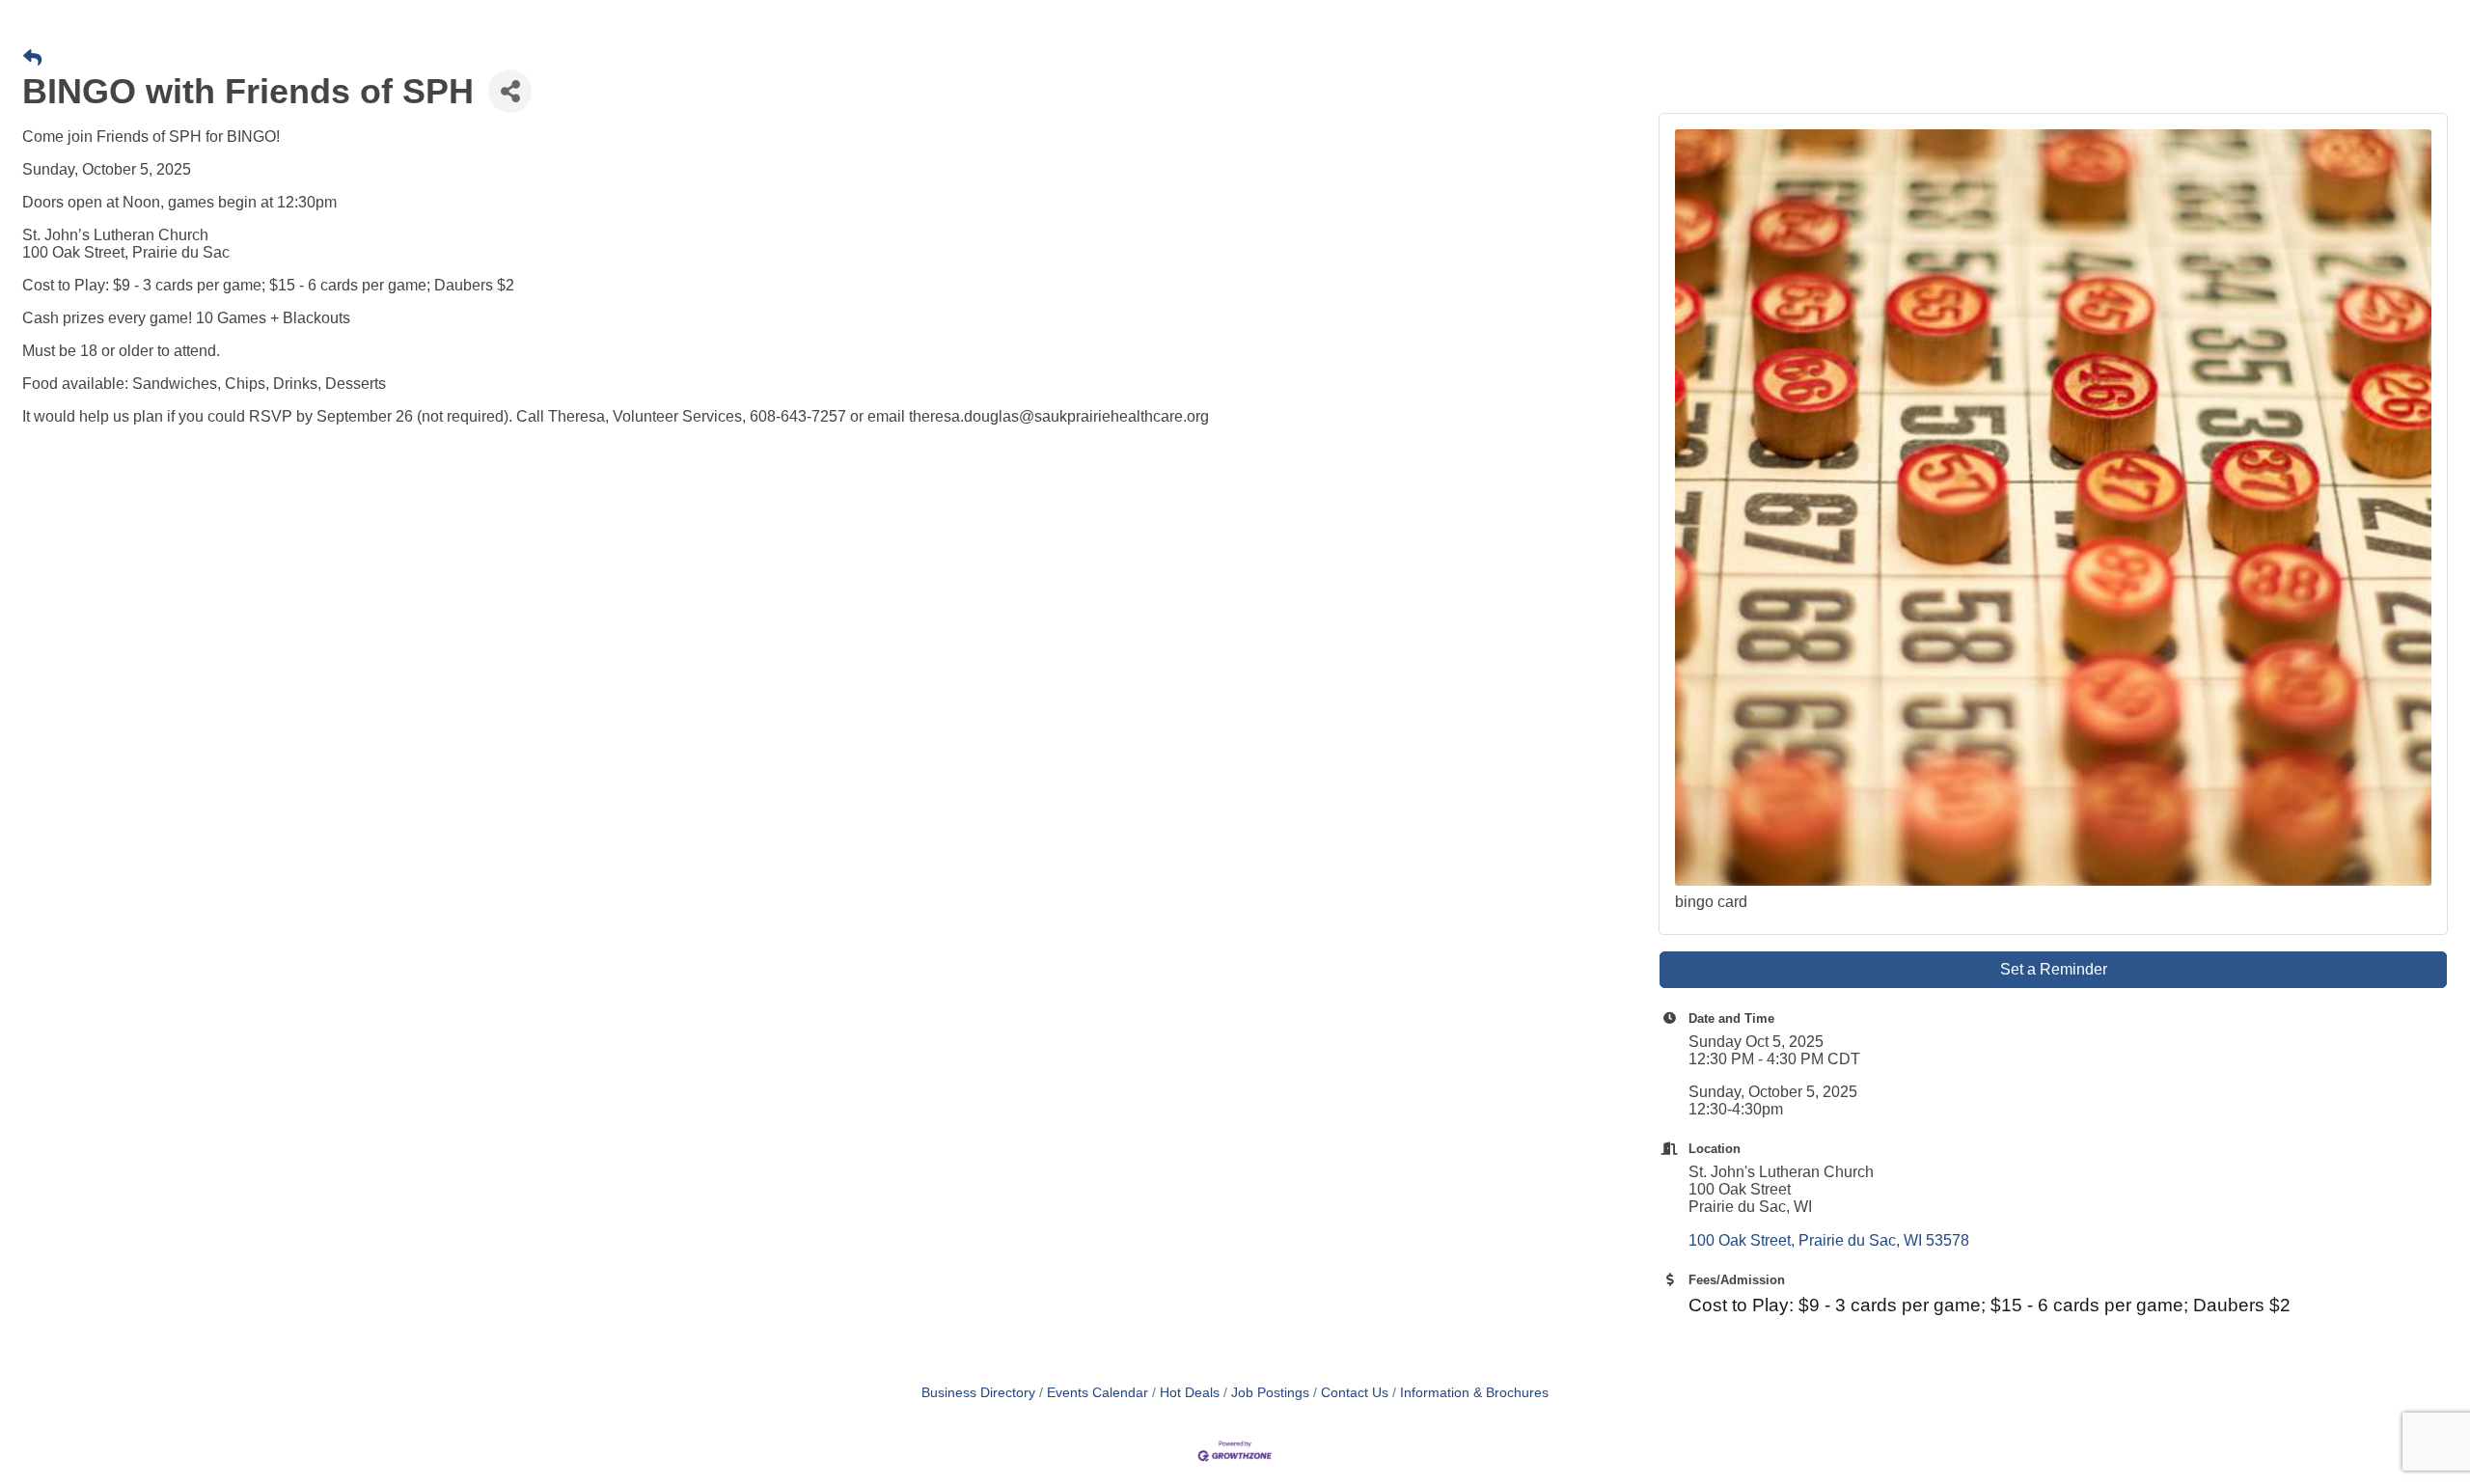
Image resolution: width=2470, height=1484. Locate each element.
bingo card (1711, 902)
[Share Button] (510, 91)
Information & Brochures (1474, 1393)
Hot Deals (1190, 1393)
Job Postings (1270, 1393)
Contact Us (1355, 1393)
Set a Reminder (2054, 969)
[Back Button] (32, 59)
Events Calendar (1098, 1393)
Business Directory (978, 1393)
